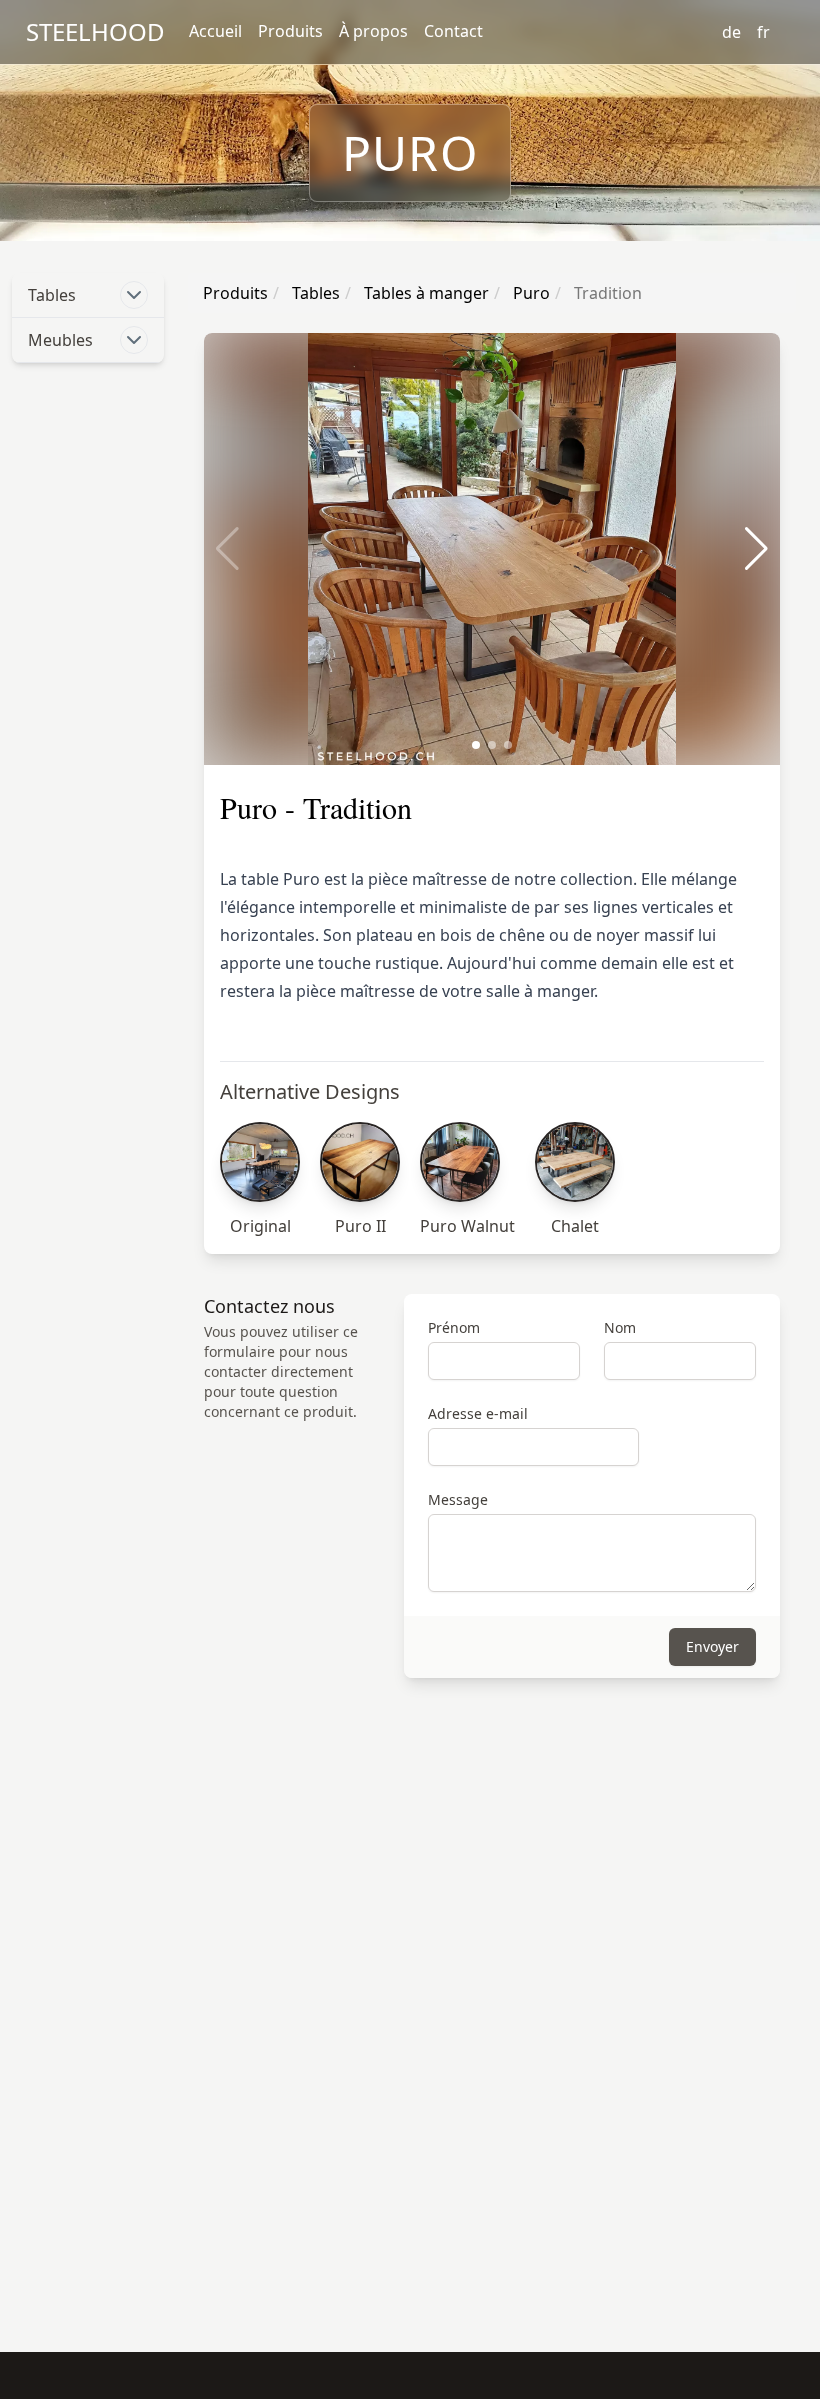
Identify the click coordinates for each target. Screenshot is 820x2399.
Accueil (215, 31)
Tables (314, 293)
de (731, 32)
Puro (529, 293)
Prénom (454, 1327)
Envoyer (712, 1646)
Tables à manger (424, 293)
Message (458, 1499)
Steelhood (95, 32)
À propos (373, 31)
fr (763, 32)
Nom (620, 1327)
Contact (453, 31)
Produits (290, 31)
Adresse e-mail (478, 1413)
